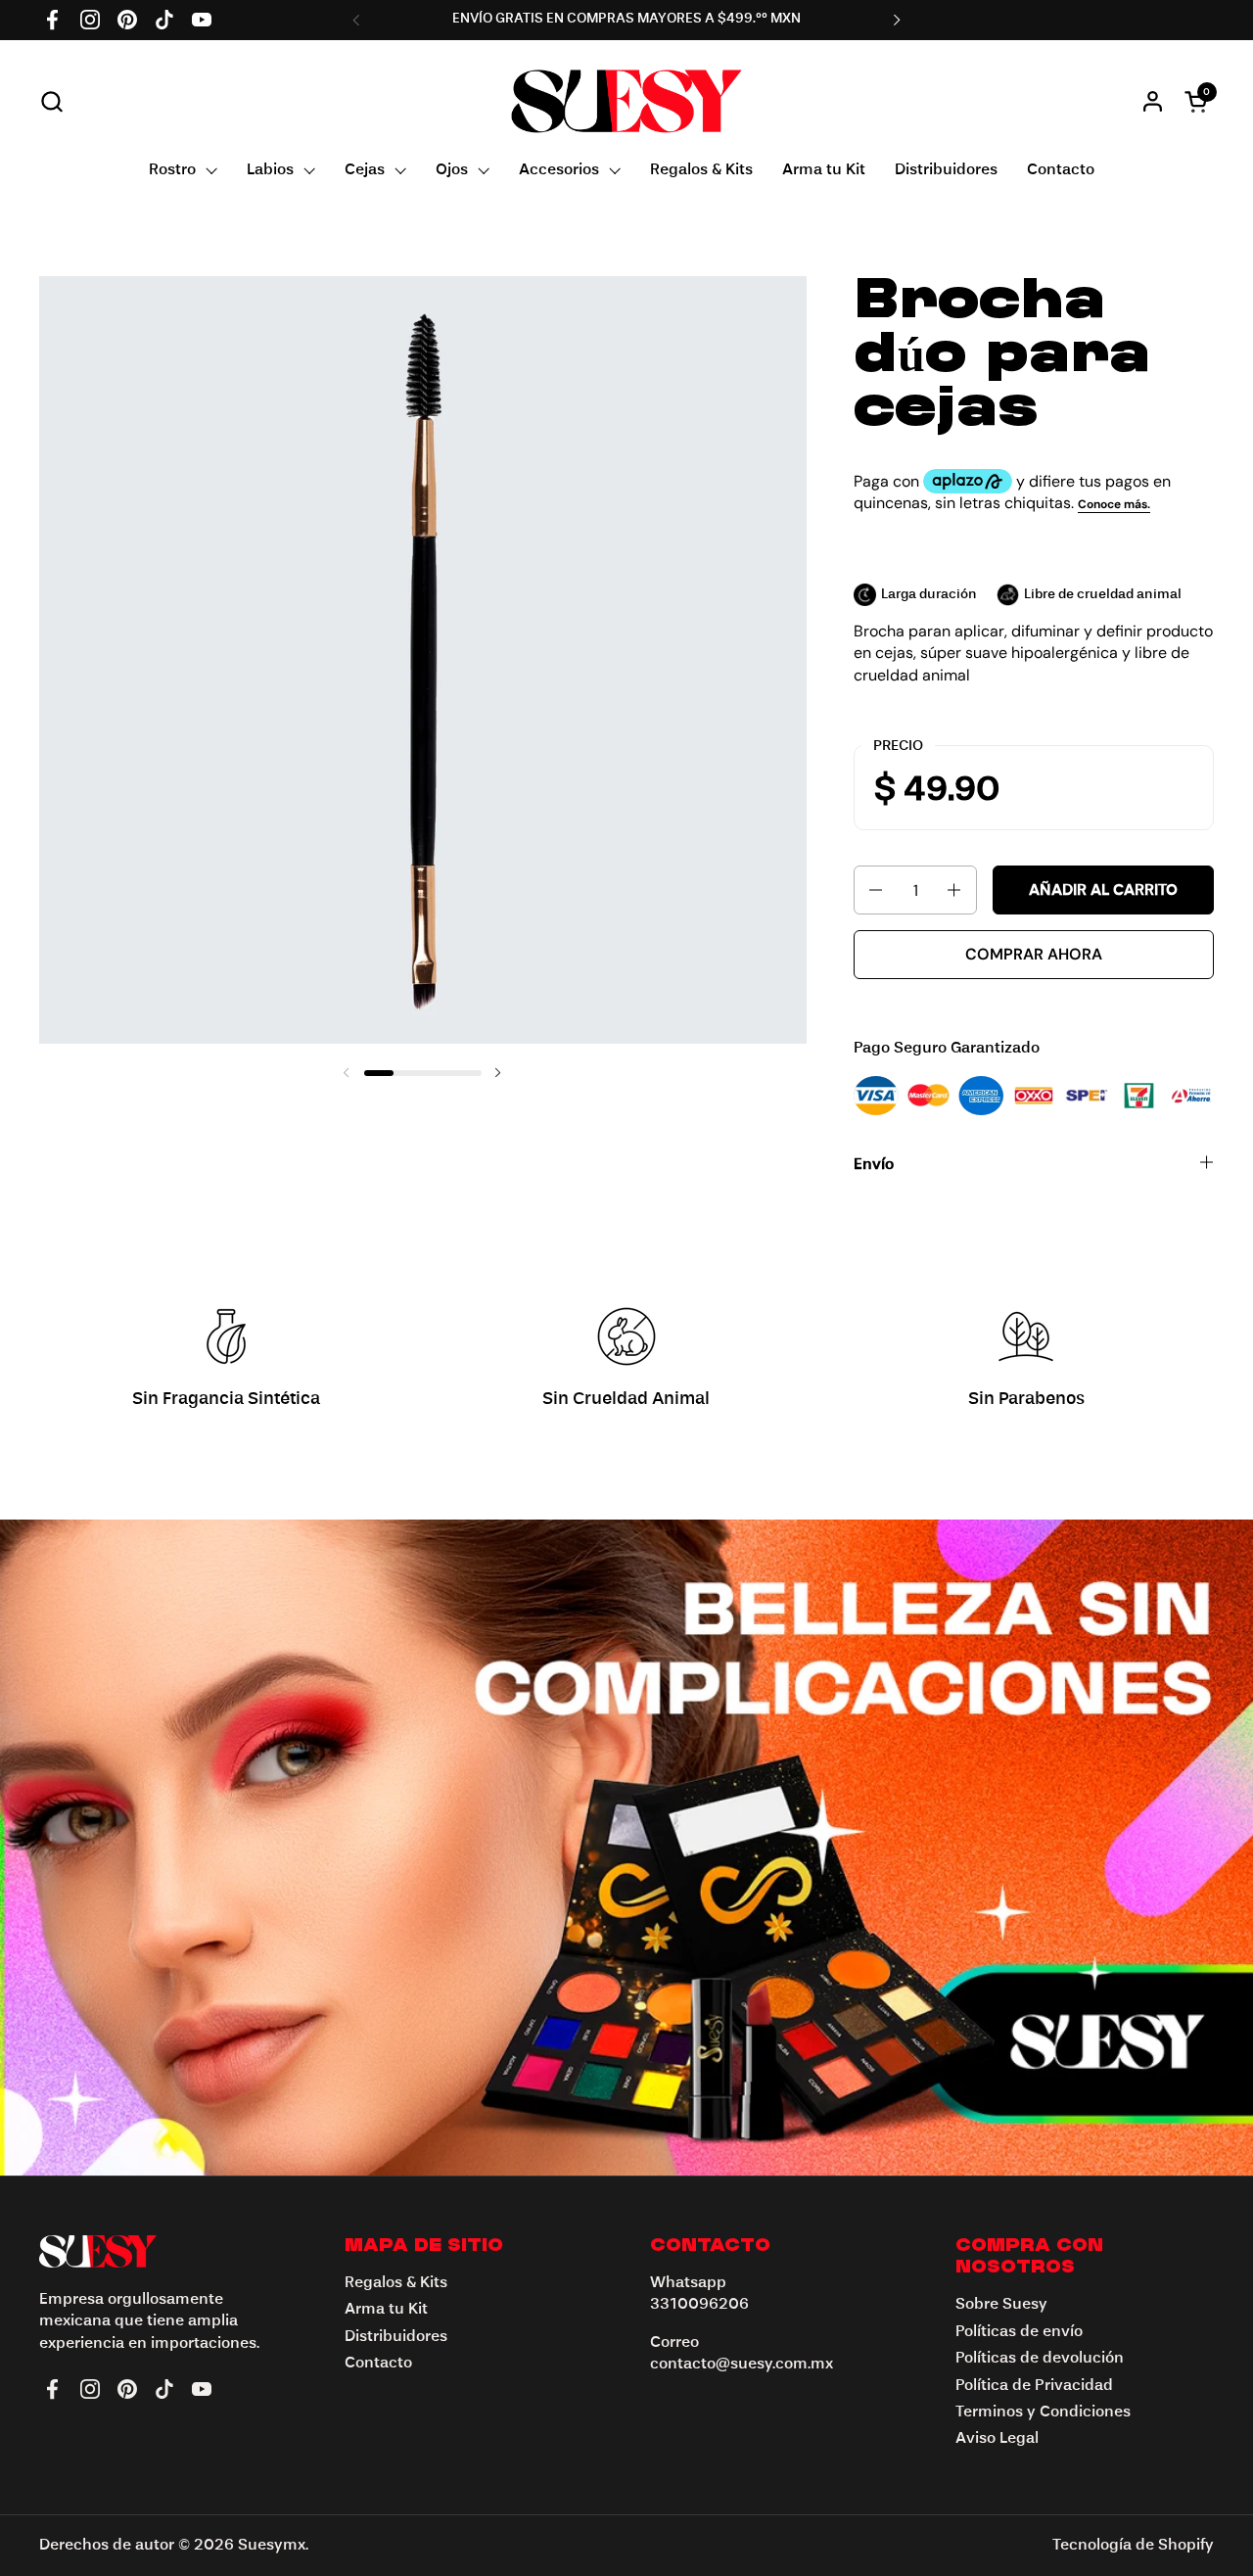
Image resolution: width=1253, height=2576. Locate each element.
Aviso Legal (997, 2439)
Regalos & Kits (396, 2283)
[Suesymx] (627, 101)
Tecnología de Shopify (1133, 2546)
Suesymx (272, 2546)
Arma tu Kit (386, 2310)
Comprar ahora (1034, 954)
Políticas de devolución (1040, 2359)
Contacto (378, 2364)
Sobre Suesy (1001, 2305)
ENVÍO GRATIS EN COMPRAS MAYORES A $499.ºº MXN (626, 19)
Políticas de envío (1019, 2332)
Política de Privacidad (1034, 2386)
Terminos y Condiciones (1043, 2412)
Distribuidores (396, 2337)
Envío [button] (874, 1165)
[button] (51, 101)
